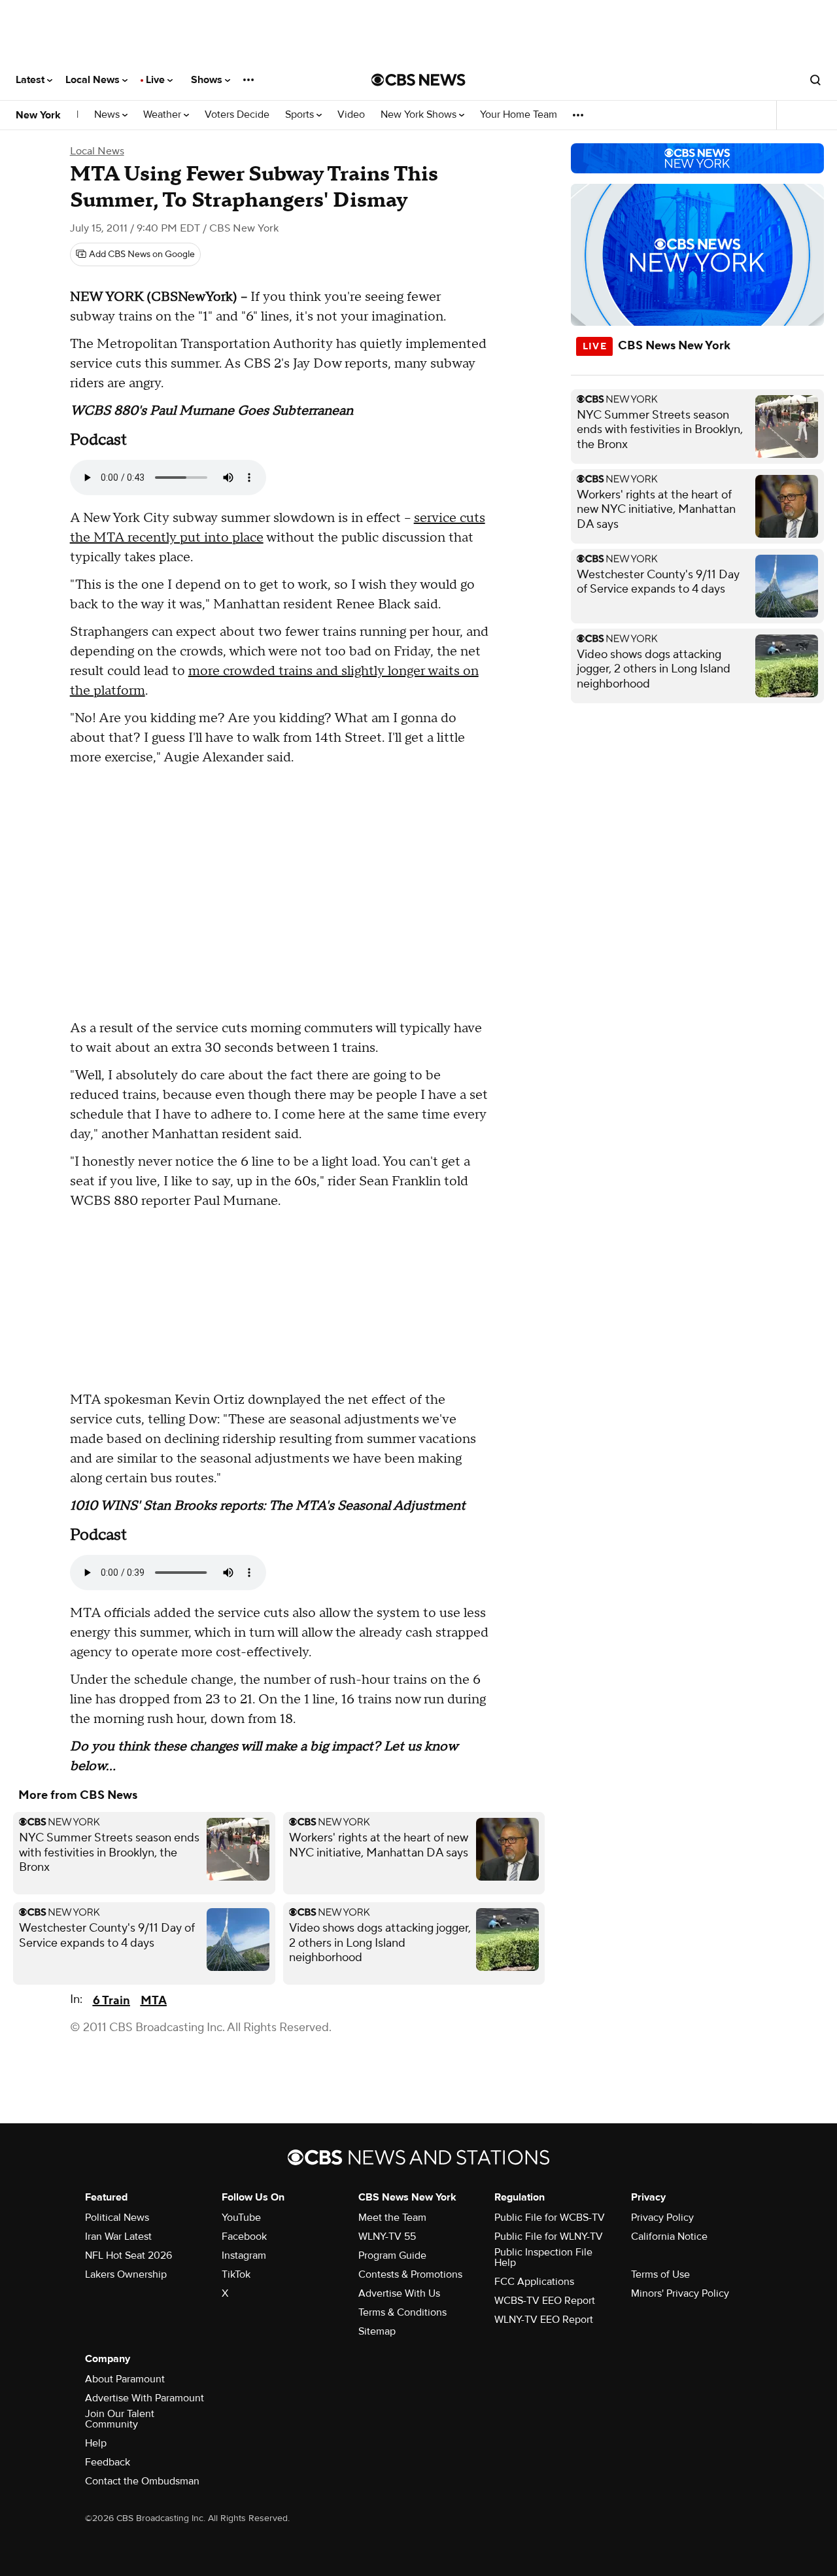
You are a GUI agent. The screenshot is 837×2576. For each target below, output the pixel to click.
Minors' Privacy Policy (680, 2293)
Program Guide (392, 2255)
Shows (208, 80)
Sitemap (377, 2331)
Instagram (244, 2255)
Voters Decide (237, 115)
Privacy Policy (662, 2218)
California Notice (669, 2237)
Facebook (244, 2237)
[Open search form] (815, 80)
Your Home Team (519, 115)
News (108, 115)
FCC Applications (534, 2282)
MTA (154, 2001)
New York (38, 115)
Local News (94, 80)
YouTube (241, 2218)
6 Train (111, 2001)
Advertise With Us (399, 2293)
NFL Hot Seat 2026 (128, 2255)
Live (157, 80)
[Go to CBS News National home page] (418, 80)
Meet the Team (392, 2218)
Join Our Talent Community (120, 2419)
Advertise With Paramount (145, 2398)
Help (96, 2443)
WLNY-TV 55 (387, 2237)
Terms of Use (660, 2274)
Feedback (108, 2462)
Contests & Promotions (410, 2274)
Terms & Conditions (402, 2312)
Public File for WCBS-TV (550, 2218)
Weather (163, 115)
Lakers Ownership (126, 2274)
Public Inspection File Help (543, 2257)
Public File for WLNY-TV (549, 2237)
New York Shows (420, 115)
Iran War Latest (118, 2237)
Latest (31, 80)
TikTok (236, 2274)
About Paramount (125, 2379)
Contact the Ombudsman (142, 2481)
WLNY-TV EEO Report (544, 2320)
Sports (301, 115)
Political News (117, 2218)
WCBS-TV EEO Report (545, 2301)
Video (351, 115)
